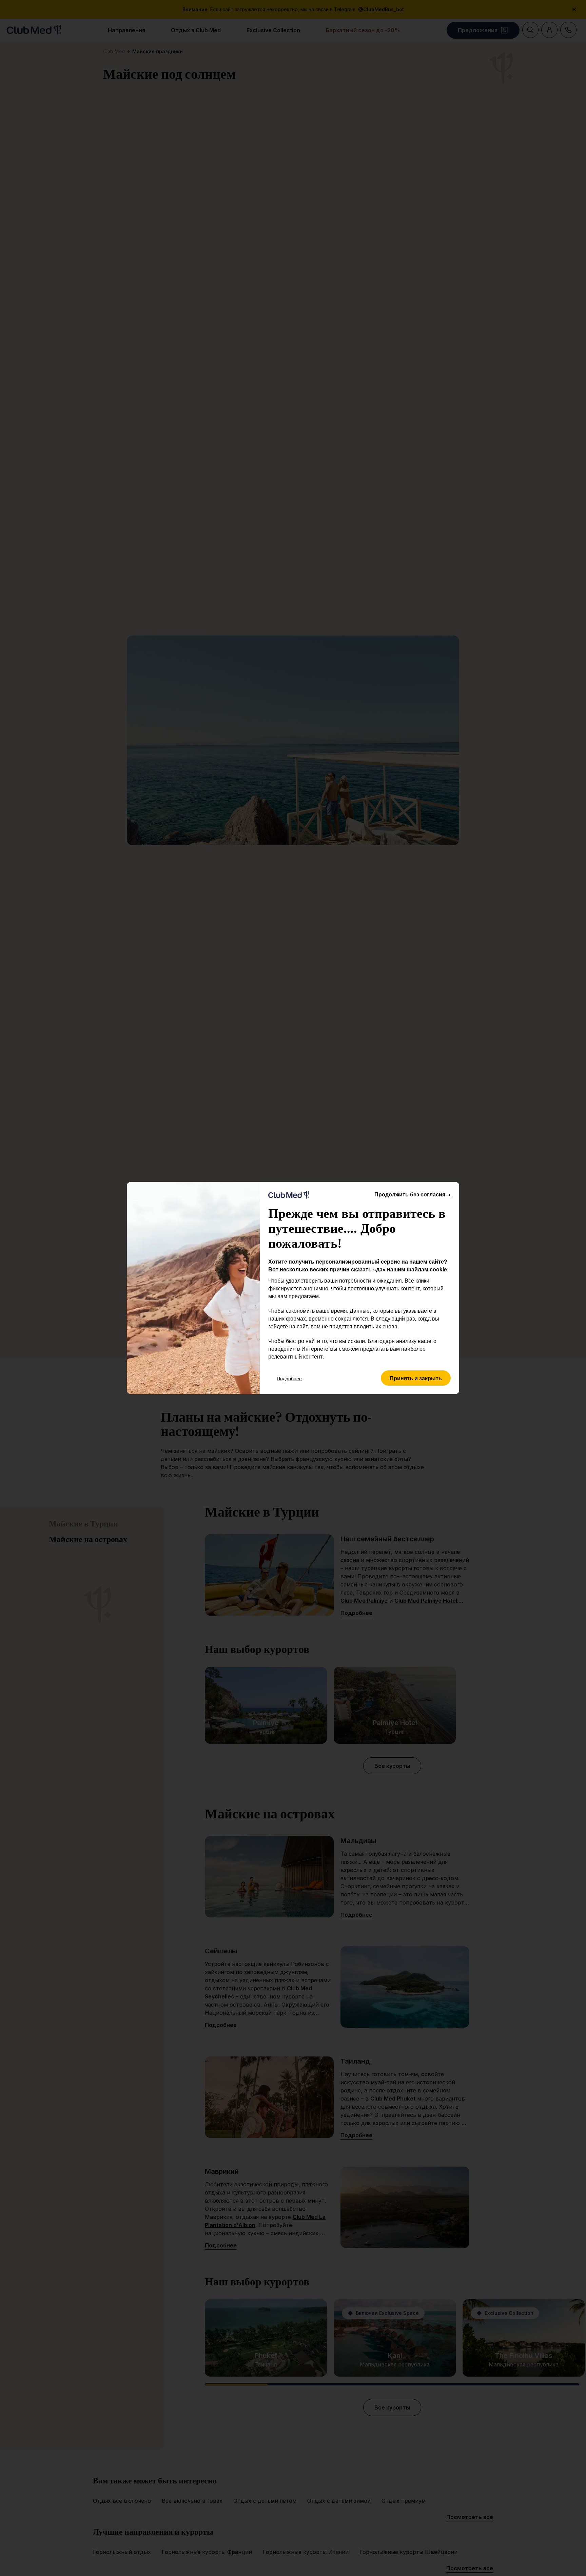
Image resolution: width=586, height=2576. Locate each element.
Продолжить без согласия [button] (413, 1194)
